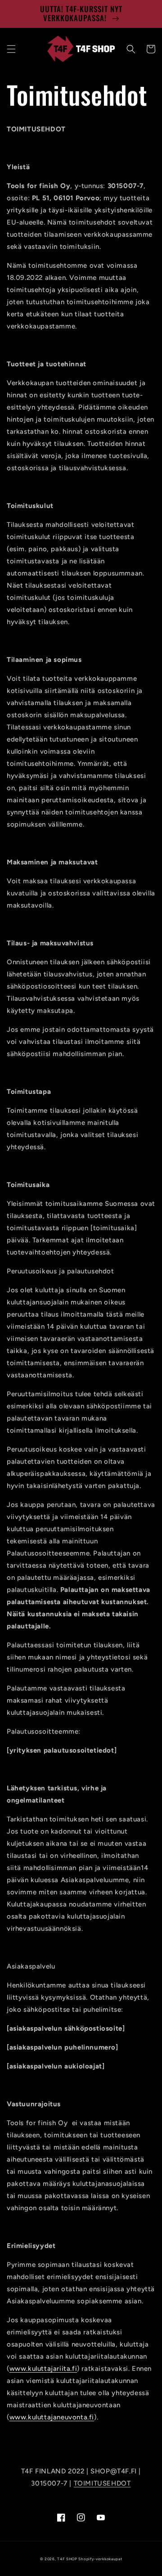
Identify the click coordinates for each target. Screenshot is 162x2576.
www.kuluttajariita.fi (43, 2369)
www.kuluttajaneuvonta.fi (52, 2417)
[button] (11, 49)
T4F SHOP (67, 2559)
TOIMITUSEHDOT (102, 2483)
